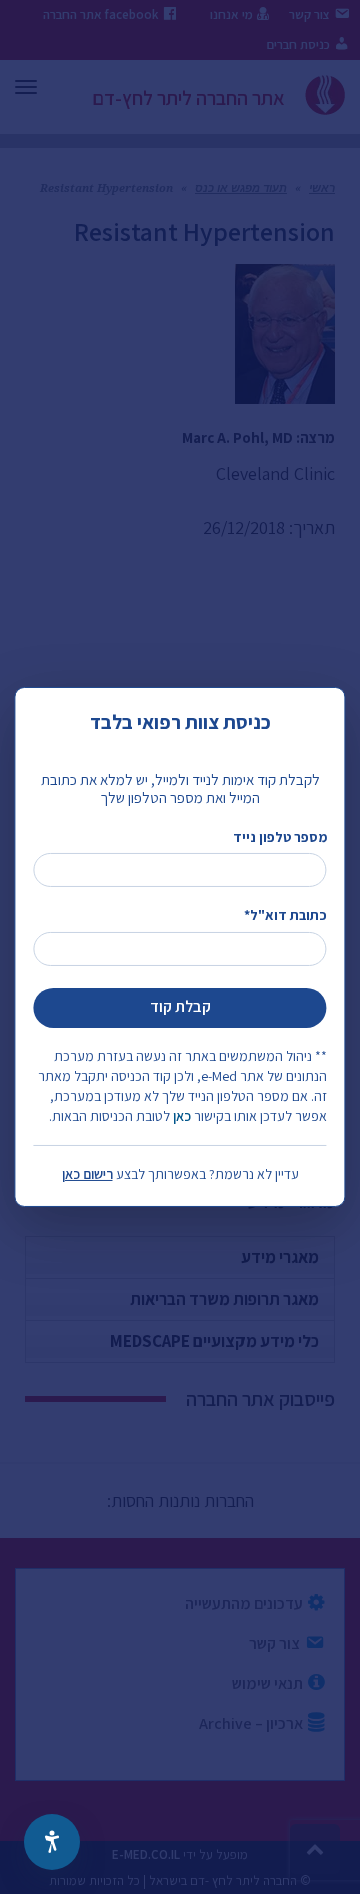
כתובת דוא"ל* (285, 915)
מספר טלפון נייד (279, 837)
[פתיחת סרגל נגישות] (52, 1842)
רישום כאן (87, 1174)
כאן (182, 1116)
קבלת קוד (180, 1006)
